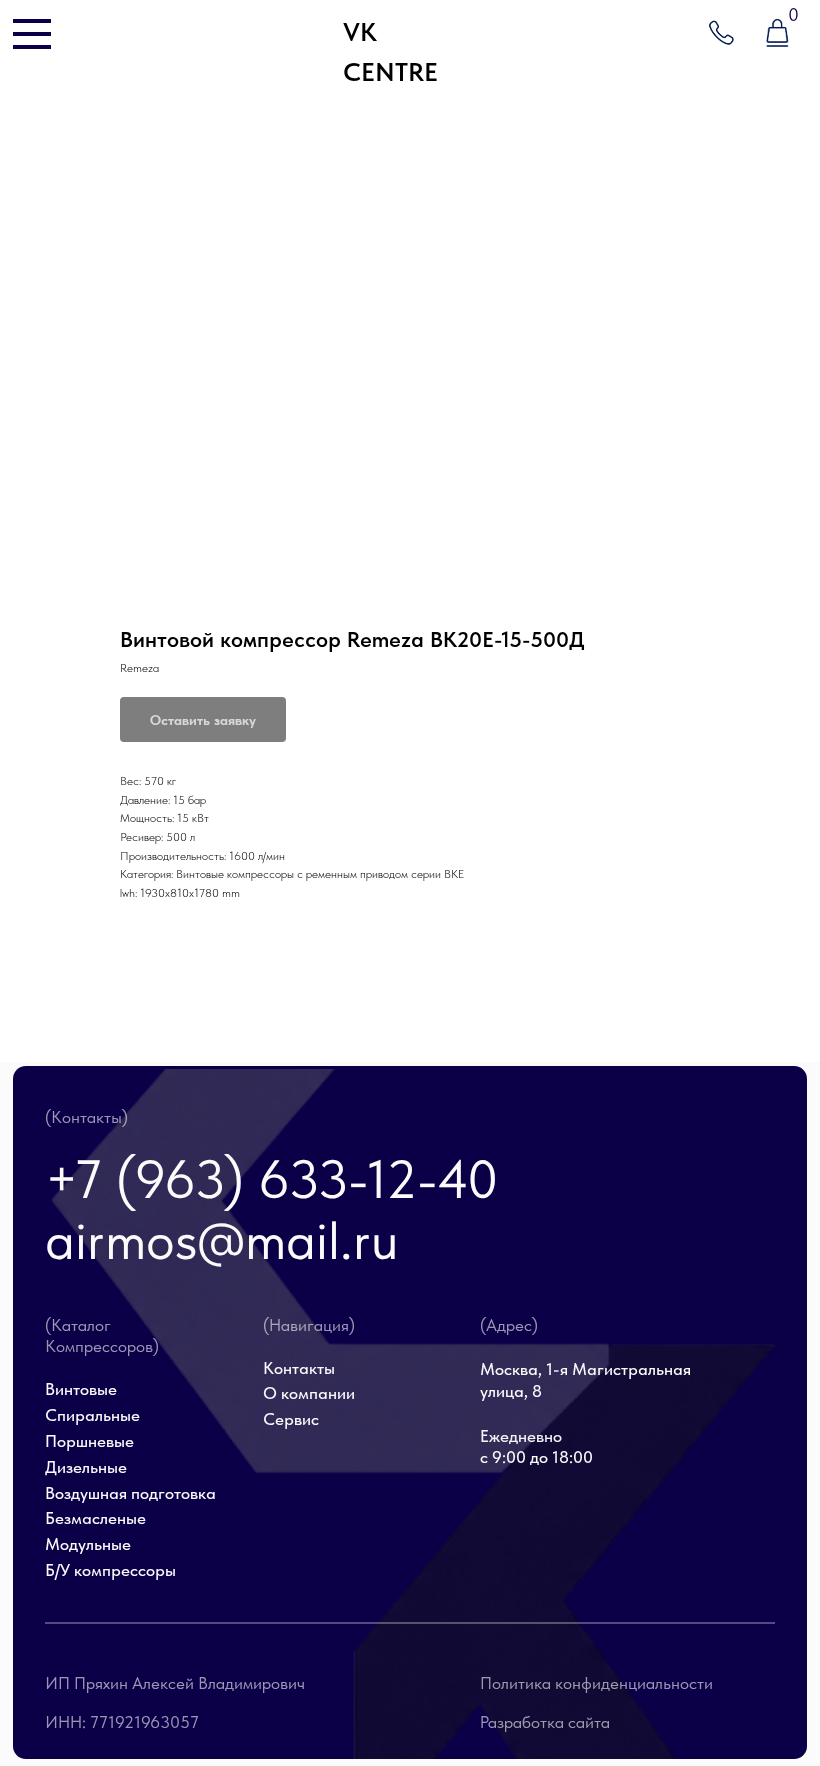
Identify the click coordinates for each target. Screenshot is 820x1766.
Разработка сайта (545, 1722)
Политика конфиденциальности (596, 1683)
